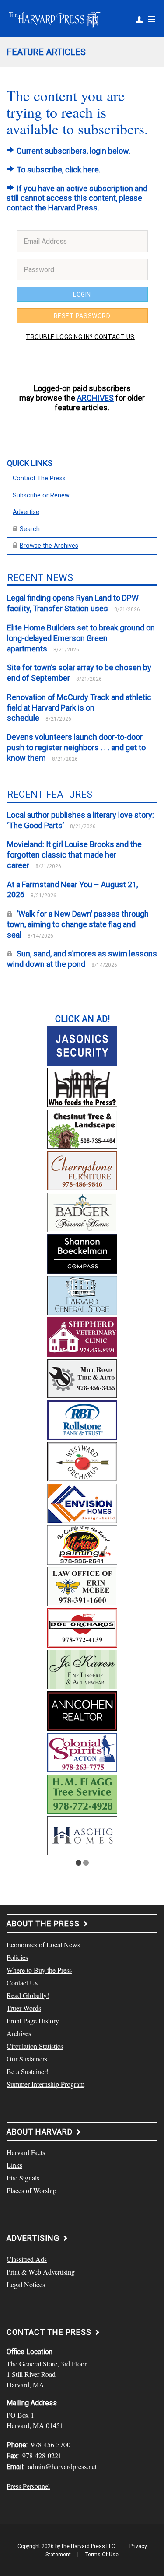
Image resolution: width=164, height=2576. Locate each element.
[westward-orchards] (82, 1460)
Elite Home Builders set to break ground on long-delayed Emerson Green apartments (81, 638)
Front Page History (33, 2021)
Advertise (26, 512)
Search (30, 529)
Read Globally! (28, 1995)
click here (82, 170)
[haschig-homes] (82, 1834)
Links (14, 2165)
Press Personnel (28, 2486)
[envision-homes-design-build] (82, 1502)
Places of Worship (31, 2190)
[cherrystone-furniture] (82, 1169)
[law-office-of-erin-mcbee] (82, 1585)
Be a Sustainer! (28, 2071)
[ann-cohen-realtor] (82, 1710)
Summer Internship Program (45, 2084)
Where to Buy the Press (39, 1970)
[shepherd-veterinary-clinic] (82, 1336)
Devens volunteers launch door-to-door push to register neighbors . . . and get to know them (76, 747)
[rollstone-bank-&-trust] (82, 1419)
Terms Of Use (102, 2555)
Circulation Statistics (35, 2046)
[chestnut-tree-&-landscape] (82, 1128)
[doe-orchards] (82, 1627)
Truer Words (24, 2008)
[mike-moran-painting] (82, 1543)
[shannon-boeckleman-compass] (82, 1253)
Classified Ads (27, 2259)
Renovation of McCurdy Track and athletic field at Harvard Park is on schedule (79, 708)
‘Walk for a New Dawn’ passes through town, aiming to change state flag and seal (78, 924)
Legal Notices (26, 2284)
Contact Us (22, 1983)
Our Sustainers (27, 2059)
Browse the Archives (49, 546)
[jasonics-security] (82, 1045)
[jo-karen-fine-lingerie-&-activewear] (82, 1668)
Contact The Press (39, 478)
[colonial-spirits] (82, 1751)
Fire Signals (23, 2178)
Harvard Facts (26, 2152)
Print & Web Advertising (41, 2272)
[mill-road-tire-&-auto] (82, 1377)
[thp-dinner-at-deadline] (82, 1086)
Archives (19, 2033)
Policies (17, 1957)
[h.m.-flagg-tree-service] (82, 1793)
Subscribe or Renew (41, 495)
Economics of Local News (43, 1944)
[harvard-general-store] (82, 1294)
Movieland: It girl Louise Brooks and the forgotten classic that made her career (74, 855)
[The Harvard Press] (55, 18)
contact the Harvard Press (52, 208)
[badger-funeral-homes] (82, 1211)
